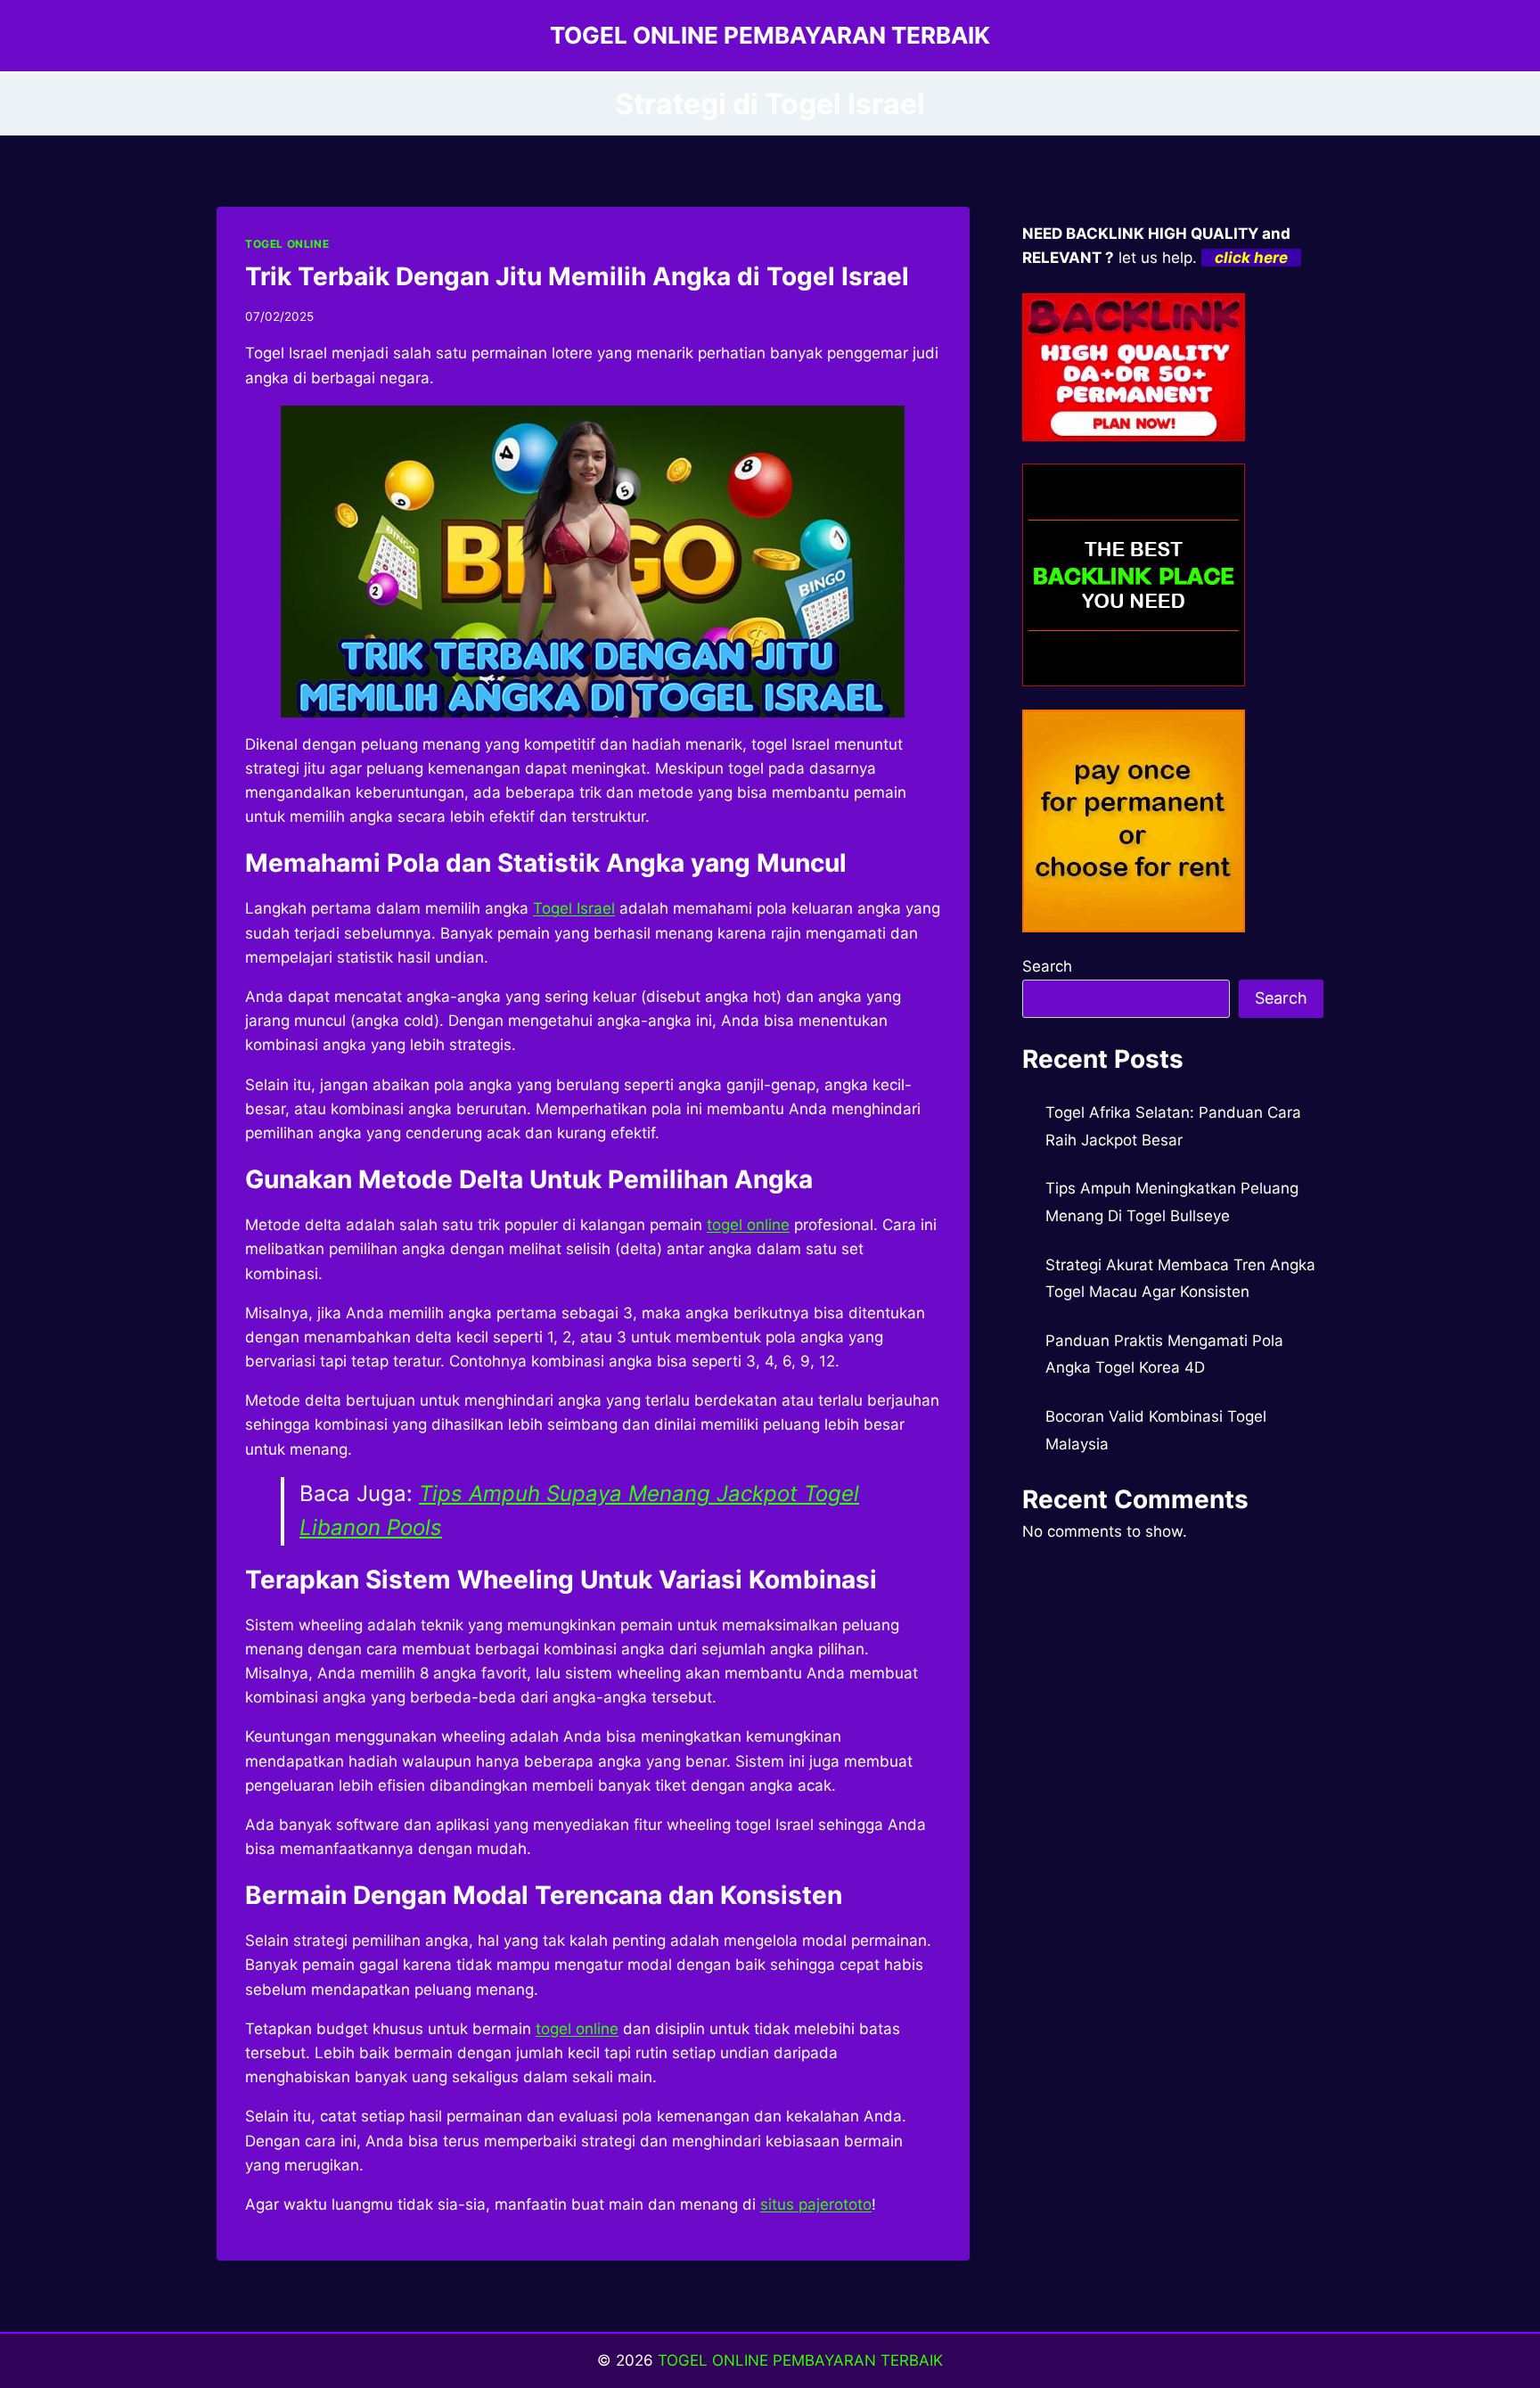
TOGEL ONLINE (287, 244)
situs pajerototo (816, 2204)
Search (1047, 966)
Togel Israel (574, 908)
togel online (748, 1225)
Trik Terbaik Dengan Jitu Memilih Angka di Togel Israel (577, 276)
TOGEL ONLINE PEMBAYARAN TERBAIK (800, 2360)
